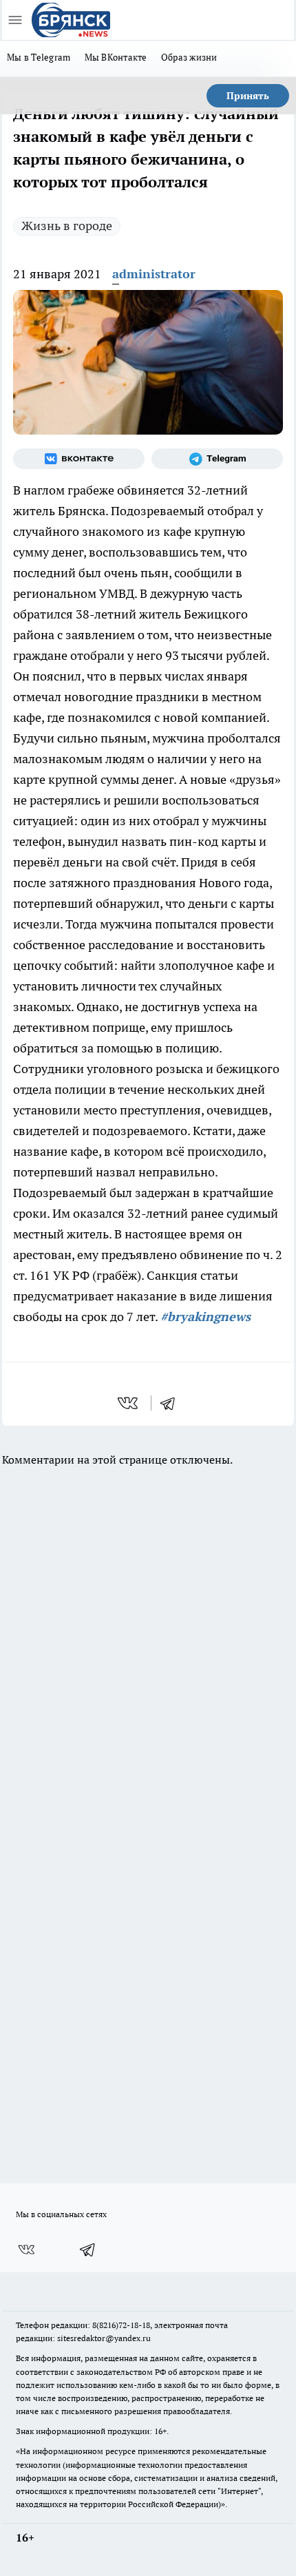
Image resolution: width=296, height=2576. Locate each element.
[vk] (129, 1403)
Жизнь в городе (67, 226)
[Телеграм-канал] (217, 459)
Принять (248, 96)
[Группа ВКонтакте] (79, 459)
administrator (154, 274)
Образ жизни (189, 57)
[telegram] (172, 1403)
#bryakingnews (205, 1317)
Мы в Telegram (39, 57)
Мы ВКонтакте (116, 57)
